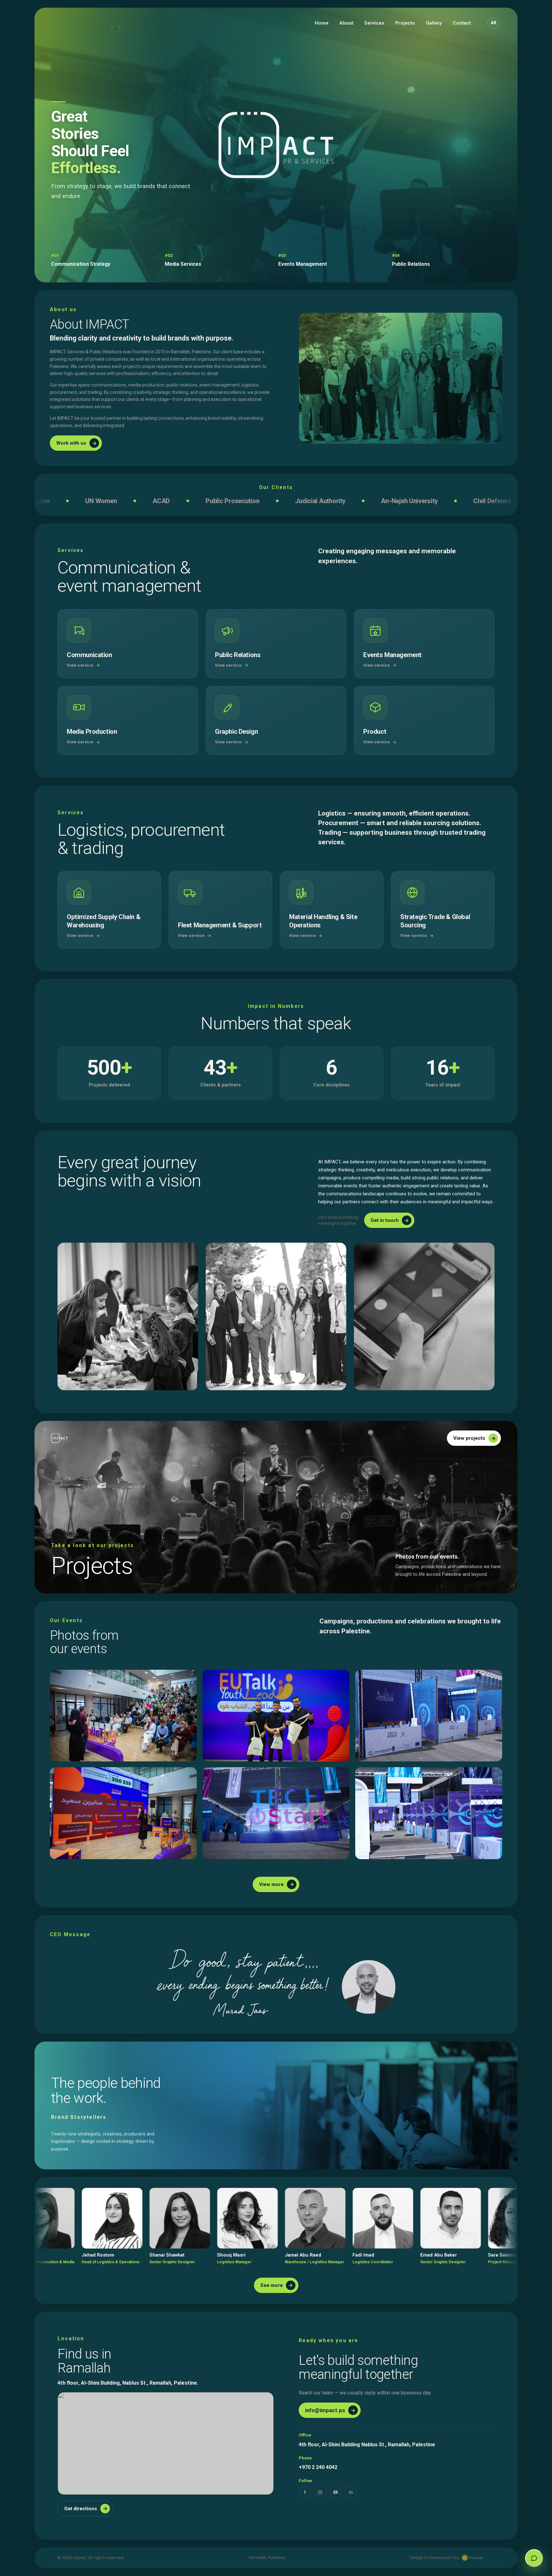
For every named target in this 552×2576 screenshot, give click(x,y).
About (346, 23)
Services (374, 23)
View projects (475, 1438)
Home (322, 23)
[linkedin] (351, 2492)
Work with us (77, 443)
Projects (405, 23)
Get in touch (390, 1220)
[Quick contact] (534, 2558)
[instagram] (320, 2492)
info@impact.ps (330, 2410)
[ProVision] (472, 2558)
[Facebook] (305, 2492)
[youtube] (335, 2492)
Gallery (434, 23)
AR (494, 23)
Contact (462, 23)
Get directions (86, 2508)
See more (277, 2285)
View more (277, 1884)
